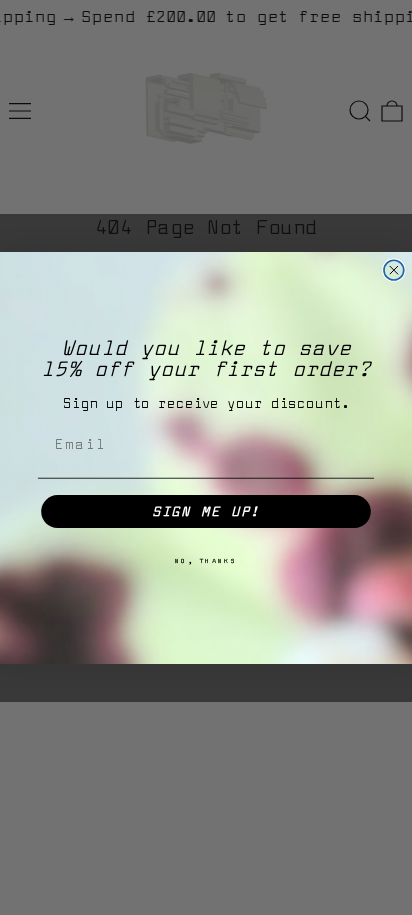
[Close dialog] (394, 270)
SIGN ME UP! (206, 510)
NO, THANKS (206, 560)
